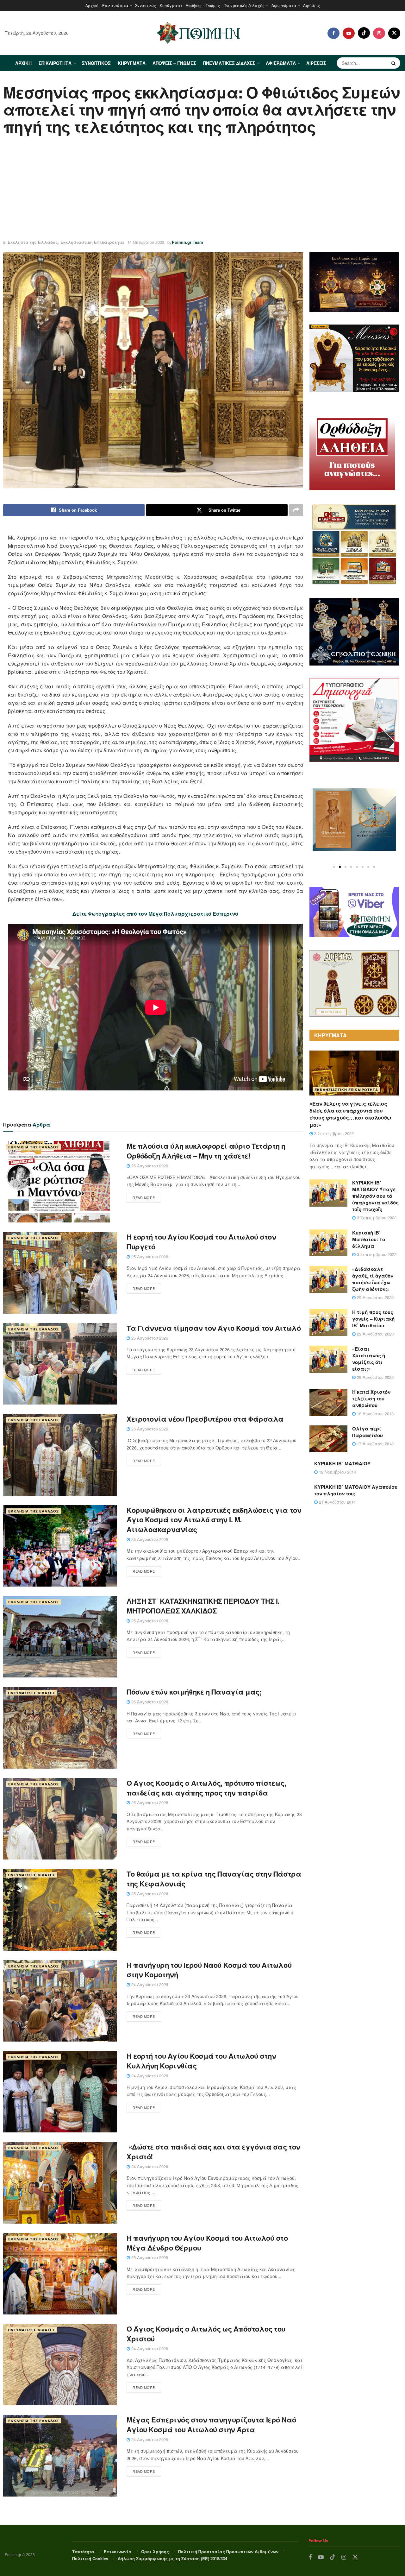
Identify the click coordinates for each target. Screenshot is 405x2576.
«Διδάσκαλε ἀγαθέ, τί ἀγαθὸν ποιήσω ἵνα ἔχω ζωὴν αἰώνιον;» (373, 1279)
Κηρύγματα (171, 5)
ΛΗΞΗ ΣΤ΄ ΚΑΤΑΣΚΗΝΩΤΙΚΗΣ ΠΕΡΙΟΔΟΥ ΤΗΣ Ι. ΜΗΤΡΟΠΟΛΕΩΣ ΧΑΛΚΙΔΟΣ (203, 1606)
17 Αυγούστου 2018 (375, 1444)
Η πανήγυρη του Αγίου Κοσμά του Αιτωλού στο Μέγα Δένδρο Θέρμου (207, 2243)
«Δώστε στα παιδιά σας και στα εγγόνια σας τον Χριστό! (213, 2152)
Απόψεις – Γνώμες (203, 5)
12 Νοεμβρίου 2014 (337, 1472)
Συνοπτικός (146, 5)
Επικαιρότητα (115, 5)
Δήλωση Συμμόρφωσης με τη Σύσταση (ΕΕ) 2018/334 (172, 2558)
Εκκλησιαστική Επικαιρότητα (92, 242)
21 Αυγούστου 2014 (337, 1502)
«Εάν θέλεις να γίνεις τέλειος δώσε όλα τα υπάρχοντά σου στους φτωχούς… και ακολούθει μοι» (351, 1114)
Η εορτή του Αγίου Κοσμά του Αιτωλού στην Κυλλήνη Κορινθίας (201, 2061)
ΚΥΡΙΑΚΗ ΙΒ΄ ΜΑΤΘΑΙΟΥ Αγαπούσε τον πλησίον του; (356, 1490)
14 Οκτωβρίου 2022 (146, 242)
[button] (334, 867)
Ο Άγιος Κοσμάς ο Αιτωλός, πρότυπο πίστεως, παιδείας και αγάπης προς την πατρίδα (206, 1788)
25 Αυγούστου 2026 (149, 1166)
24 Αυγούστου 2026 (149, 1984)
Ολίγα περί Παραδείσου (368, 1432)
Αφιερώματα (284, 5)
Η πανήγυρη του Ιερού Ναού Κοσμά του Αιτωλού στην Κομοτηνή (209, 1970)
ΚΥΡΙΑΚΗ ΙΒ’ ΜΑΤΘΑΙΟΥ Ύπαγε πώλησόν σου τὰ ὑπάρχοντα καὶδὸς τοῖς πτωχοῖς (375, 1196)
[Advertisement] (202, 188)
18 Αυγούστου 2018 (375, 1414)
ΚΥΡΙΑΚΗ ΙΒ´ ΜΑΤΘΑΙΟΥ (342, 1463)
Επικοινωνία (118, 2551)
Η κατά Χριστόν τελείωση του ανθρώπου (371, 1398)
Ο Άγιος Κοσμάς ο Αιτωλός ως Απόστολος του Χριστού (206, 2334)
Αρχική (92, 5)
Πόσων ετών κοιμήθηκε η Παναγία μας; (194, 1692)
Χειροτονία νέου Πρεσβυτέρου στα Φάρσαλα (205, 1419)
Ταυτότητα (83, 2551)
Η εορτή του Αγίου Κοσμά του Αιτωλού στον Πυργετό (201, 1242)
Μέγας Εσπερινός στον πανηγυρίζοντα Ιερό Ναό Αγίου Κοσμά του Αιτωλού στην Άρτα (211, 2424)
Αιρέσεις (312, 5)
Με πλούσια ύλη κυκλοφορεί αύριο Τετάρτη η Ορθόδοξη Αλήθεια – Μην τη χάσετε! (206, 1151)
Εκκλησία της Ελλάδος (33, 242)
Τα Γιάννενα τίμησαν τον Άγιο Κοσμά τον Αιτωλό (214, 1328)
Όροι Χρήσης (155, 2551)
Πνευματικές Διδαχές (244, 5)
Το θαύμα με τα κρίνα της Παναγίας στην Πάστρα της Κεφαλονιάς (214, 1879)
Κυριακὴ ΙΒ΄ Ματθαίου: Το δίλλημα (369, 1239)
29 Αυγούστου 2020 (375, 1297)
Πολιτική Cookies (90, 2558)
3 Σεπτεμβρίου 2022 (333, 1133)
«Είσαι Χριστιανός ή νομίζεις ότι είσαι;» (369, 1359)
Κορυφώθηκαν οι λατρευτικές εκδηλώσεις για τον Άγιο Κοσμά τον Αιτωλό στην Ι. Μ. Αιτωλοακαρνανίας (214, 1520)
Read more (144, 1197)
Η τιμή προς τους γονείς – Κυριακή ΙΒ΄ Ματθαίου (373, 1319)
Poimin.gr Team (187, 242)
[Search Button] (394, 63)
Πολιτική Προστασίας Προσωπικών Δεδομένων (228, 2551)
